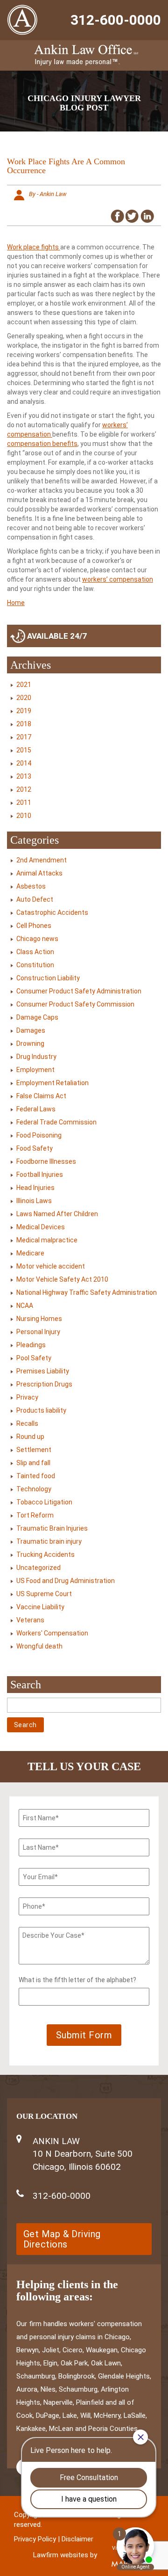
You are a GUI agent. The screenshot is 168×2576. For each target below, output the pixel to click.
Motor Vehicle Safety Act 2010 (62, 1279)
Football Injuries (40, 1175)
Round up (30, 1437)
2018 (24, 724)
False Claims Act (41, 1096)
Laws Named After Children (57, 1214)
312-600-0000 (116, 20)
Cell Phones (34, 926)
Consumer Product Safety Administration (79, 991)
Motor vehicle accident (51, 1266)
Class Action (35, 952)
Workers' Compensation (52, 1633)
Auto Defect (35, 899)
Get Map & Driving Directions (62, 2239)
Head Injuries (35, 1188)
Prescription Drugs (44, 1384)
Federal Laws (36, 1109)
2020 (24, 698)
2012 (24, 789)
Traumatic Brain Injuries (52, 1528)
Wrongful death (39, 1646)
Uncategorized (38, 1568)
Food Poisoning (39, 1135)
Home (16, 603)
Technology (34, 1489)
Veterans (30, 1620)
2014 (24, 763)
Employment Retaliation (52, 1083)
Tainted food (36, 1476)
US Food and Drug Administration (66, 1581)
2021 (24, 685)
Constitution (35, 965)
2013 (24, 776)
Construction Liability (48, 978)
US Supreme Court (44, 1594)
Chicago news (37, 939)
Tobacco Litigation (44, 1502)
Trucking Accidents (45, 1554)
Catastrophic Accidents (52, 912)
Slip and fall (33, 1463)
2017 (24, 737)
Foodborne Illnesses (46, 1161)
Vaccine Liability (40, 1607)
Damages (31, 1030)
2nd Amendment (42, 860)
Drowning (30, 1044)
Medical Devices (41, 1227)
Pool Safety (34, 1358)
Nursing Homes (39, 1319)
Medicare (30, 1253)
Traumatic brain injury (49, 1541)
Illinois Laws (34, 1201)
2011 (24, 803)
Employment (35, 1070)
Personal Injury (38, 1332)
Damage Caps (37, 1017)
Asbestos (31, 886)
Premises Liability (43, 1371)
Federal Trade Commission (56, 1122)
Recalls (27, 1423)
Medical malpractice (47, 1240)
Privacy (27, 1397)
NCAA (25, 1306)
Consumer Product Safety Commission (75, 1004)
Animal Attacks (39, 873)
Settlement (34, 1450)
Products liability (41, 1410)
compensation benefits (42, 444)
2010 (24, 816)
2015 (24, 750)
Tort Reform (35, 1515)
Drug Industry (36, 1057)
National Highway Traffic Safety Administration (87, 1292)
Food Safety (35, 1148)
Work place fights (34, 247)
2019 (24, 711)
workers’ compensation (118, 579)
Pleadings (31, 1345)
